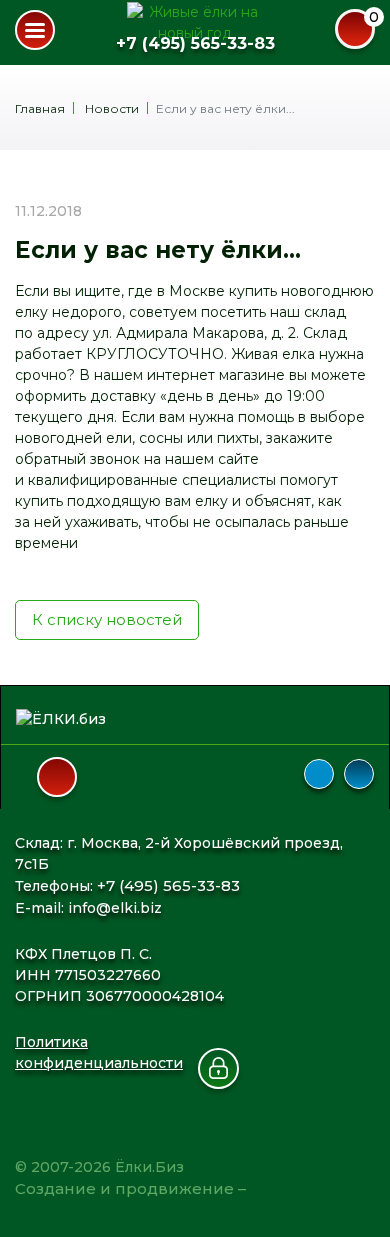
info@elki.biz (115, 908)
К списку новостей (107, 619)
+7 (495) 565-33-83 (195, 43)
